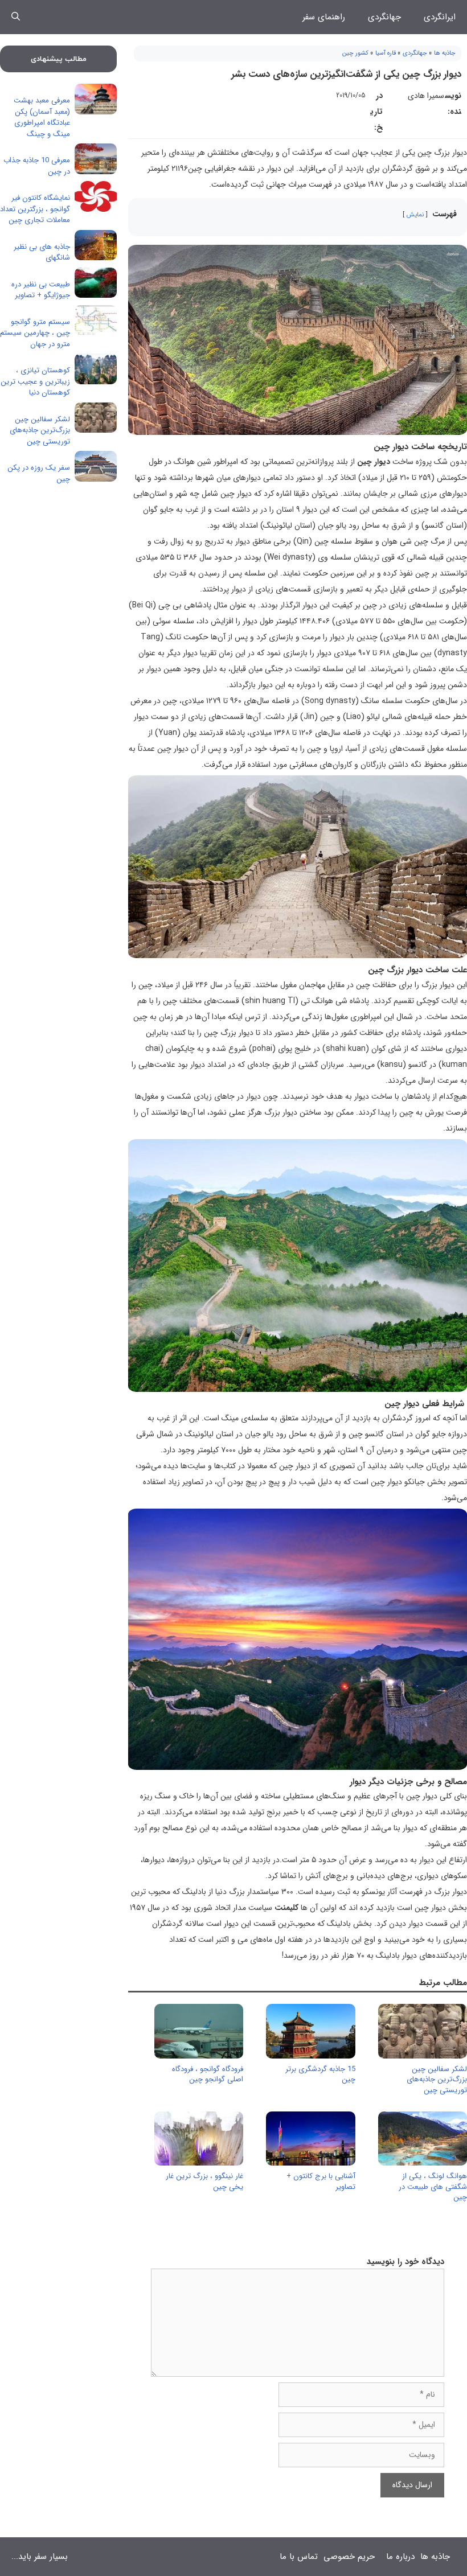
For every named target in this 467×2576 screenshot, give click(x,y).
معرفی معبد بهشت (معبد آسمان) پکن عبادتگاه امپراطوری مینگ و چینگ (42, 117)
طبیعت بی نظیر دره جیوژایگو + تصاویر (41, 290)
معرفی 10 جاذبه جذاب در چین (37, 166)
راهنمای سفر (324, 17)
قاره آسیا (386, 53)
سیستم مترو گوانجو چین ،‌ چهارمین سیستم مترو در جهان (35, 333)
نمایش (415, 215)
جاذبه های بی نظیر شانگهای (42, 252)
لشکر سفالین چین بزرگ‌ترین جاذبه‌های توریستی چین (437, 2079)
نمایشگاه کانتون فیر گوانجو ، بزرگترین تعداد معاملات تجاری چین (35, 209)
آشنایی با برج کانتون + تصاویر (321, 2181)
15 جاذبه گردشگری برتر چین (320, 2074)
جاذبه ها (445, 53)
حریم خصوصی (349, 2557)
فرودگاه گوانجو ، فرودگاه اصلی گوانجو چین (208, 2074)
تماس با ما (299, 2557)
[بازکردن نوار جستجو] (16, 17)
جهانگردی (384, 17)
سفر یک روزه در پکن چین (39, 473)
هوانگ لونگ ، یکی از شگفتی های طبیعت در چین (433, 2186)
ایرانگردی (440, 17)
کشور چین (355, 53)
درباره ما (400, 2557)
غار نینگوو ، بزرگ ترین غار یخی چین (204, 2181)
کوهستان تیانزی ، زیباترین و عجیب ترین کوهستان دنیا (35, 381)
